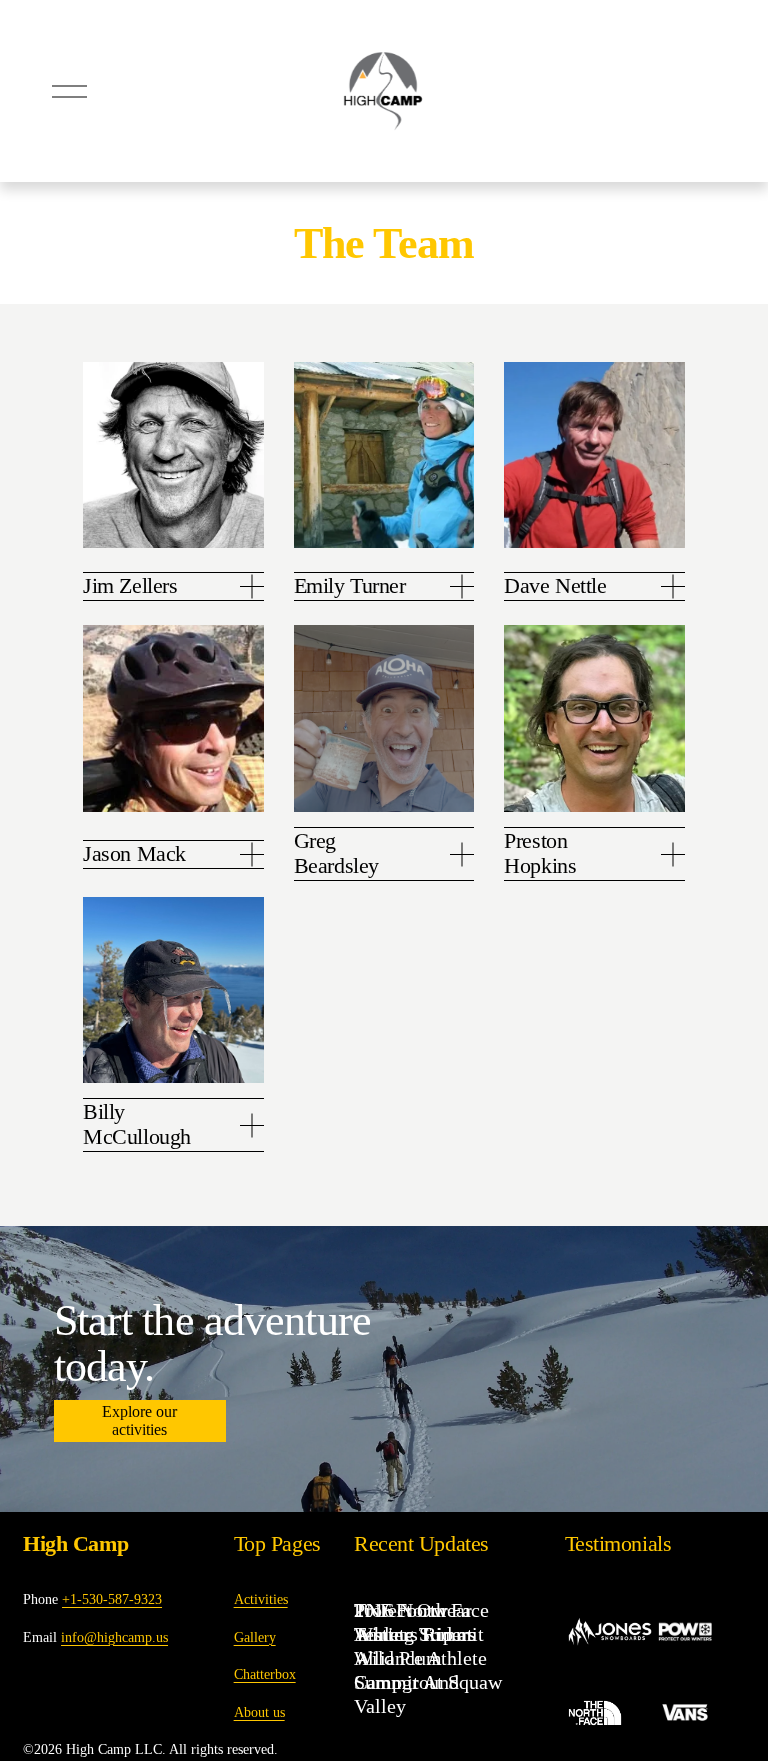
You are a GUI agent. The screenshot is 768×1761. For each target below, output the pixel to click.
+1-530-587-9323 (112, 1599)
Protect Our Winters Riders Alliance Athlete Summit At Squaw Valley (428, 1658)
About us (259, 1712)
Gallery (255, 1637)
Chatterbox (265, 1674)
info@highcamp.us (114, 1637)
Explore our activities (139, 1420)
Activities (261, 1599)
